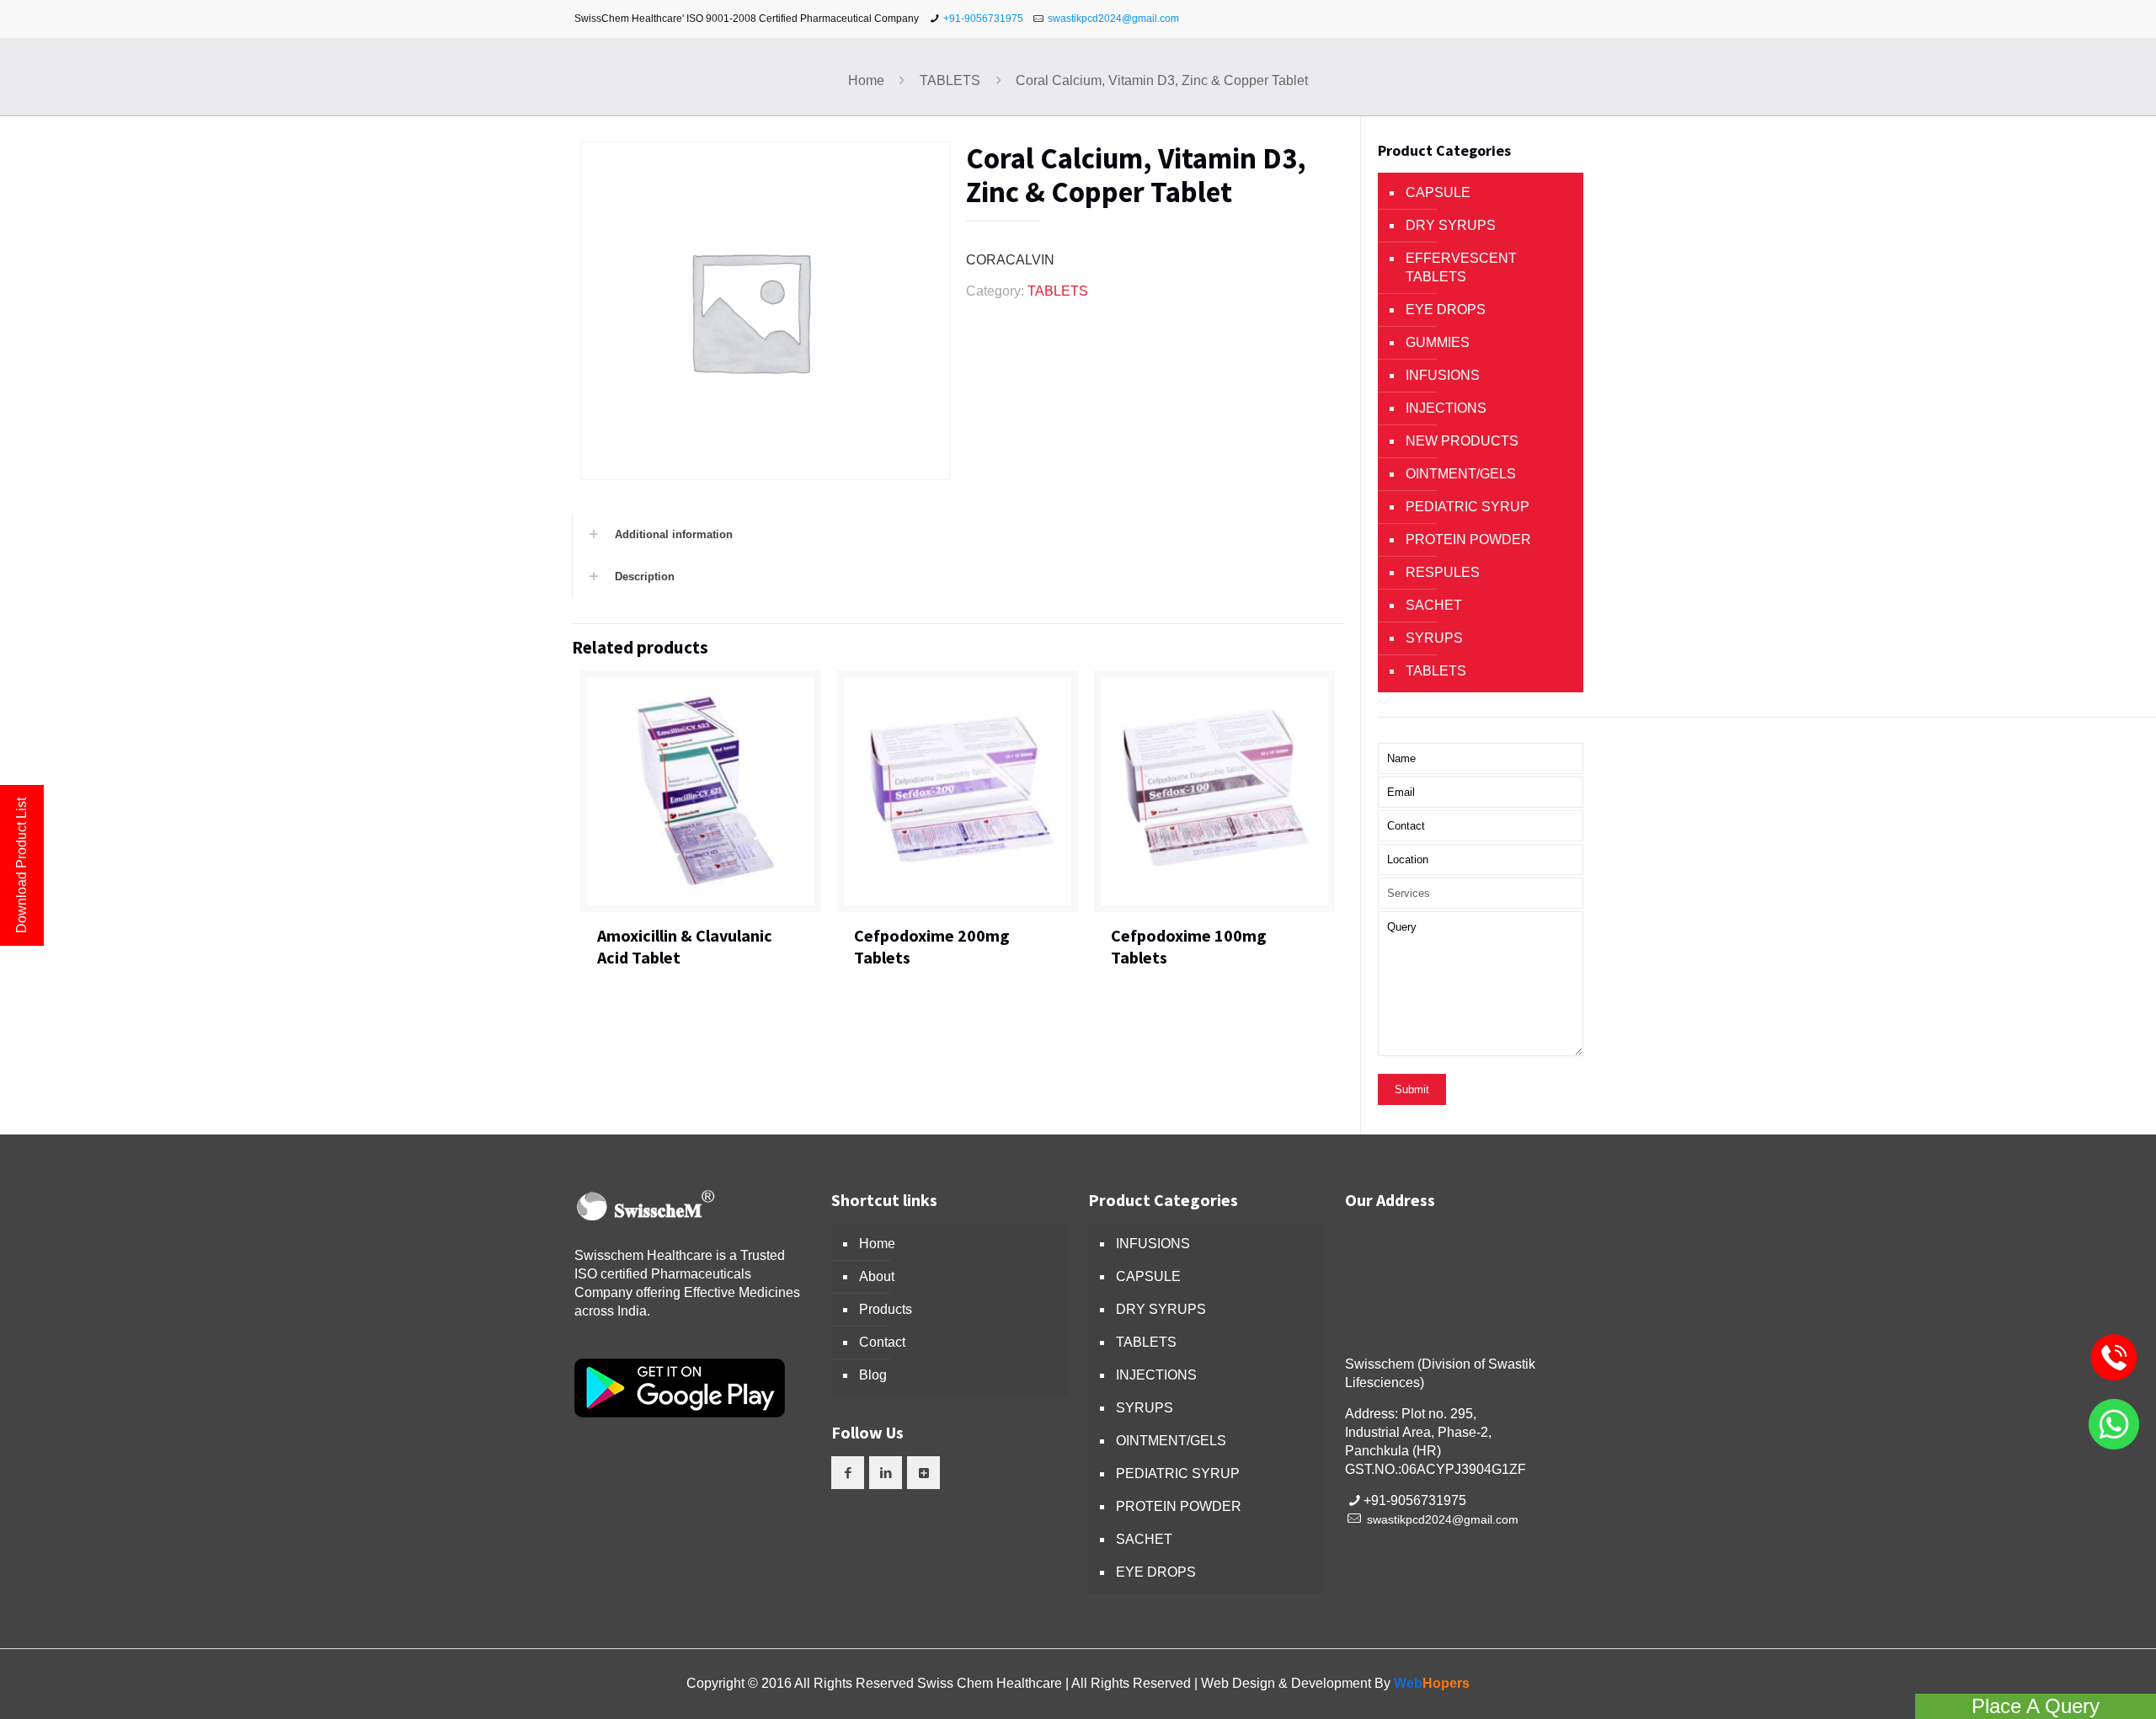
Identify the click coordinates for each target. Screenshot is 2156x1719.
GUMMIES (1438, 342)
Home (866, 80)
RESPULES (1443, 572)
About (877, 1276)
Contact (882, 1342)
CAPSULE (1438, 192)
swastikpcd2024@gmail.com (1113, 19)
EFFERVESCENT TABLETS (1461, 267)
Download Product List (21, 865)
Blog (873, 1375)
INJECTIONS (1446, 408)
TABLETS (950, 80)
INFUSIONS (1443, 375)
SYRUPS (1434, 638)
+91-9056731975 (983, 19)
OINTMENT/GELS (1461, 474)
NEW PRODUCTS (1462, 441)
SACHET (1434, 605)
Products (886, 1309)
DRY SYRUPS (1451, 225)
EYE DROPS (1446, 310)
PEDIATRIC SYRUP (1468, 507)
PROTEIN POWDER (1468, 539)
